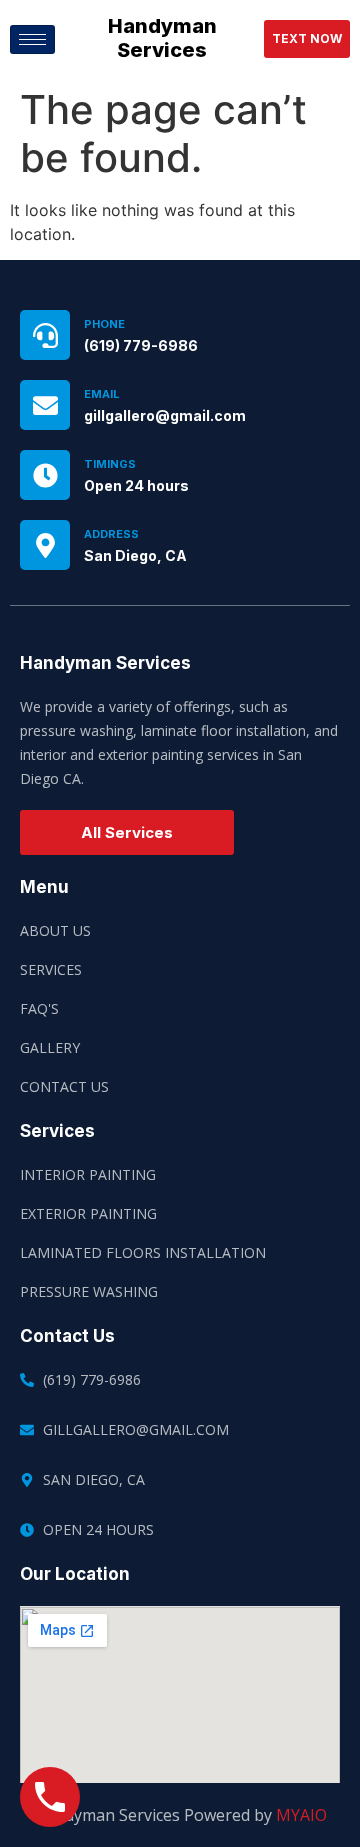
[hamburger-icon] (32, 39)
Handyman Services (162, 38)
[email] (45, 405)
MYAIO (301, 1815)
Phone (104, 324)
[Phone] (45, 335)
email (102, 394)
